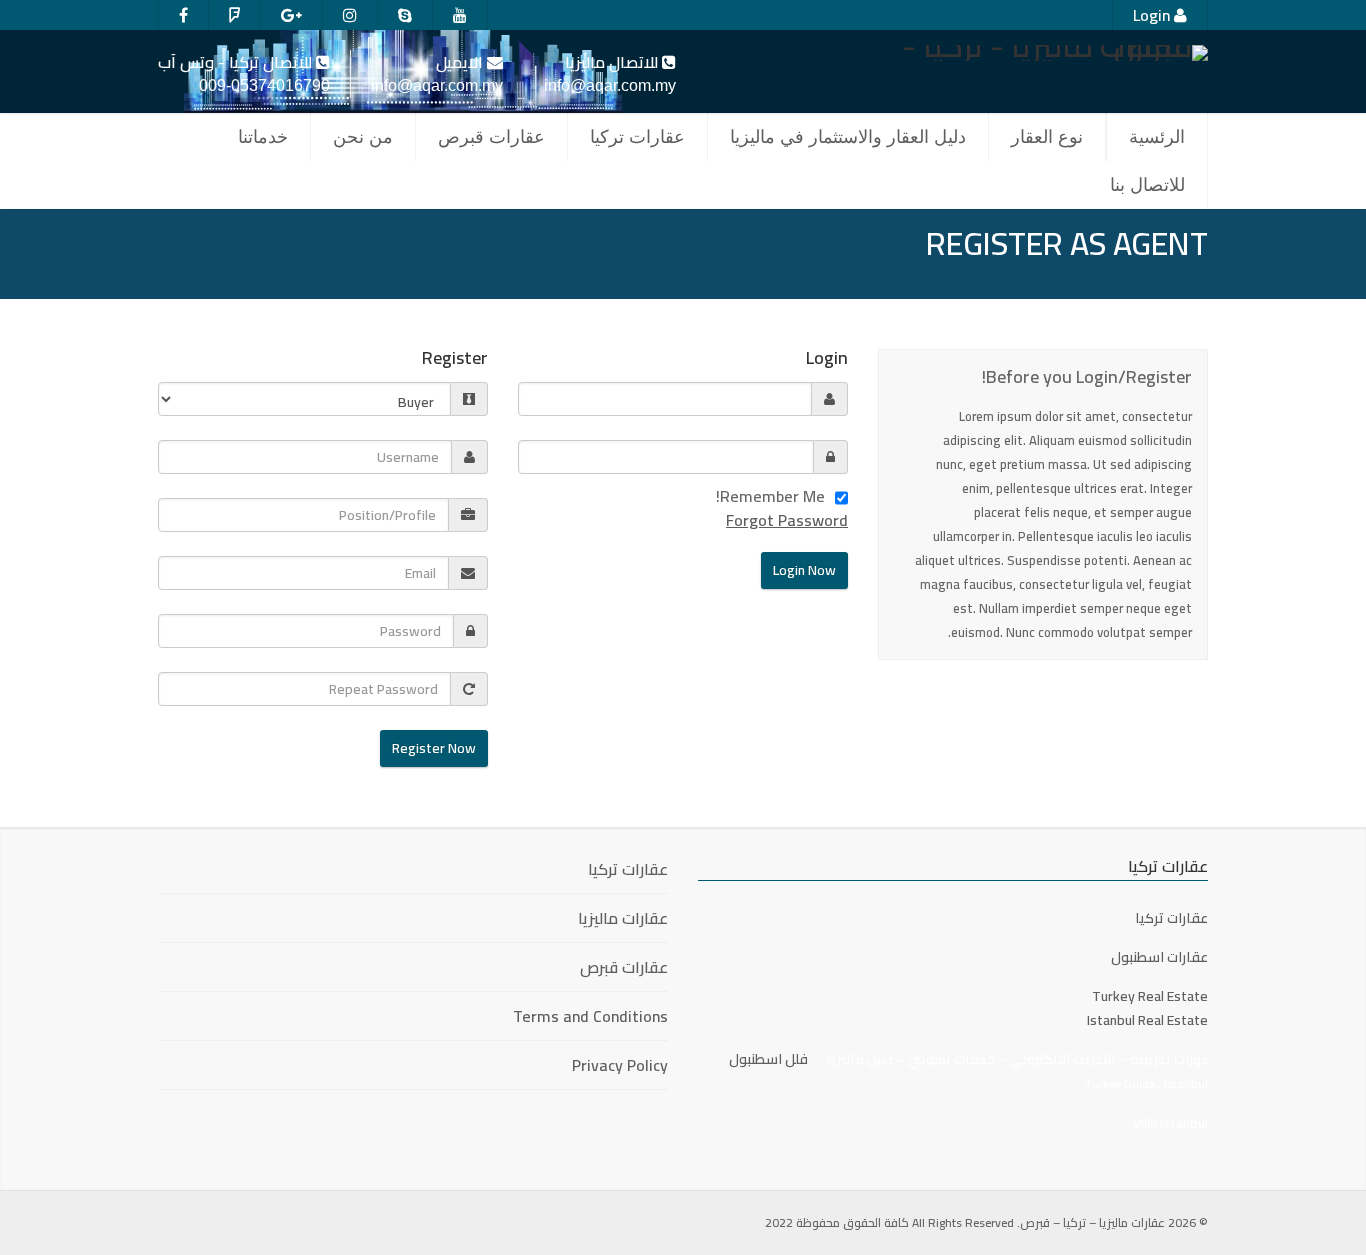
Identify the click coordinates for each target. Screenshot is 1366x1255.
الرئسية (1157, 137)
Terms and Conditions (590, 1016)
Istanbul (1186, 1083)
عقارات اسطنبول (1159, 957)
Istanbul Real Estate (1147, 1020)
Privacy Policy (620, 1065)
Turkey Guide (1119, 1083)
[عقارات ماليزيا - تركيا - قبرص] (1043, 53)
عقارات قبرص (491, 137)
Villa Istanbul (1170, 1123)
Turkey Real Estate (1150, 996)
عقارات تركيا (637, 137)
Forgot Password (787, 520)
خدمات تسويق (951, 1059)
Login (1153, 15)
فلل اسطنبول (768, 1059)
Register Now (434, 748)
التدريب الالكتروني (1062, 1059)
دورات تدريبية (1167, 1059)
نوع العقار (1047, 137)
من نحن (363, 137)
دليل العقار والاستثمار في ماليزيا (848, 137)
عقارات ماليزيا (623, 918)
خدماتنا (263, 137)
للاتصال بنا (1147, 185)
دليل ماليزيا (859, 1059)
